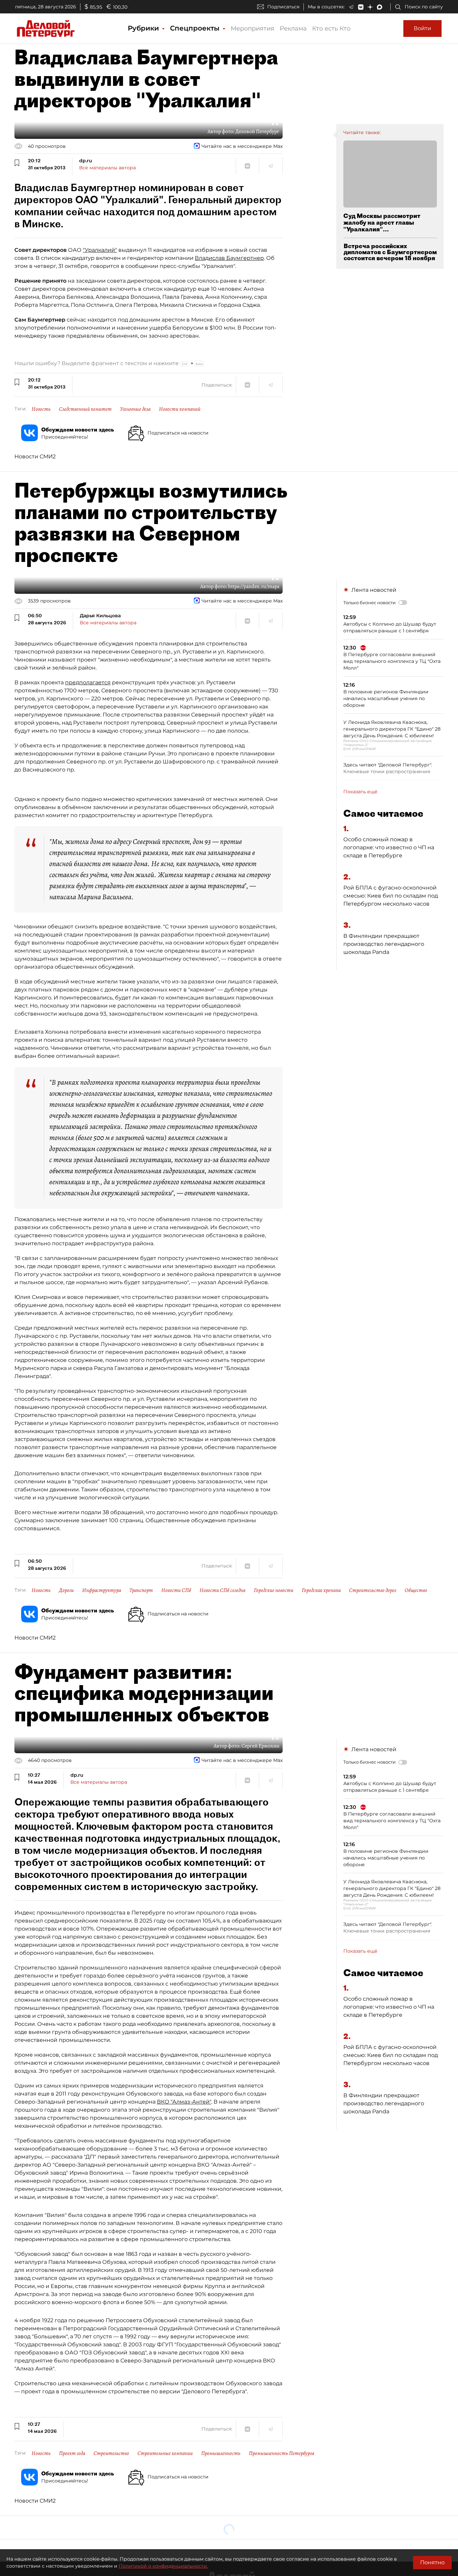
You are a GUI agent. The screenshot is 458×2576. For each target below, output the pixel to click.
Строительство (111, 2453)
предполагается (88, 682)
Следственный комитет (85, 409)
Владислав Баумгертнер (229, 258)
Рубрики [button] (144, 28)
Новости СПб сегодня (222, 1590)
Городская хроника (321, 1590)
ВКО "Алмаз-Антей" (184, 2102)
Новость (41, 409)
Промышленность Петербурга (281, 2453)
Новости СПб (176, 1590)
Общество (416, 1590)
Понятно (432, 2562)
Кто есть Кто (331, 28)
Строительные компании (165, 2453)
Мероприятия (252, 28)
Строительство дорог (373, 1590)
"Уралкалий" (100, 250)
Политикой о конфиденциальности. (163, 2566)
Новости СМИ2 (35, 456)
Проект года (72, 2453)
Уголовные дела (135, 409)
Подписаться (283, 7)
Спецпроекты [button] (196, 28)
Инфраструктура (102, 1590)
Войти (422, 28)
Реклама (293, 28)
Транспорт (141, 1590)
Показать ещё (360, 792)
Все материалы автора (107, 168)
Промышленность (221, 2453)
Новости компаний (180, 409)
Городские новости (274, 1590)
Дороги (66, 1590)
